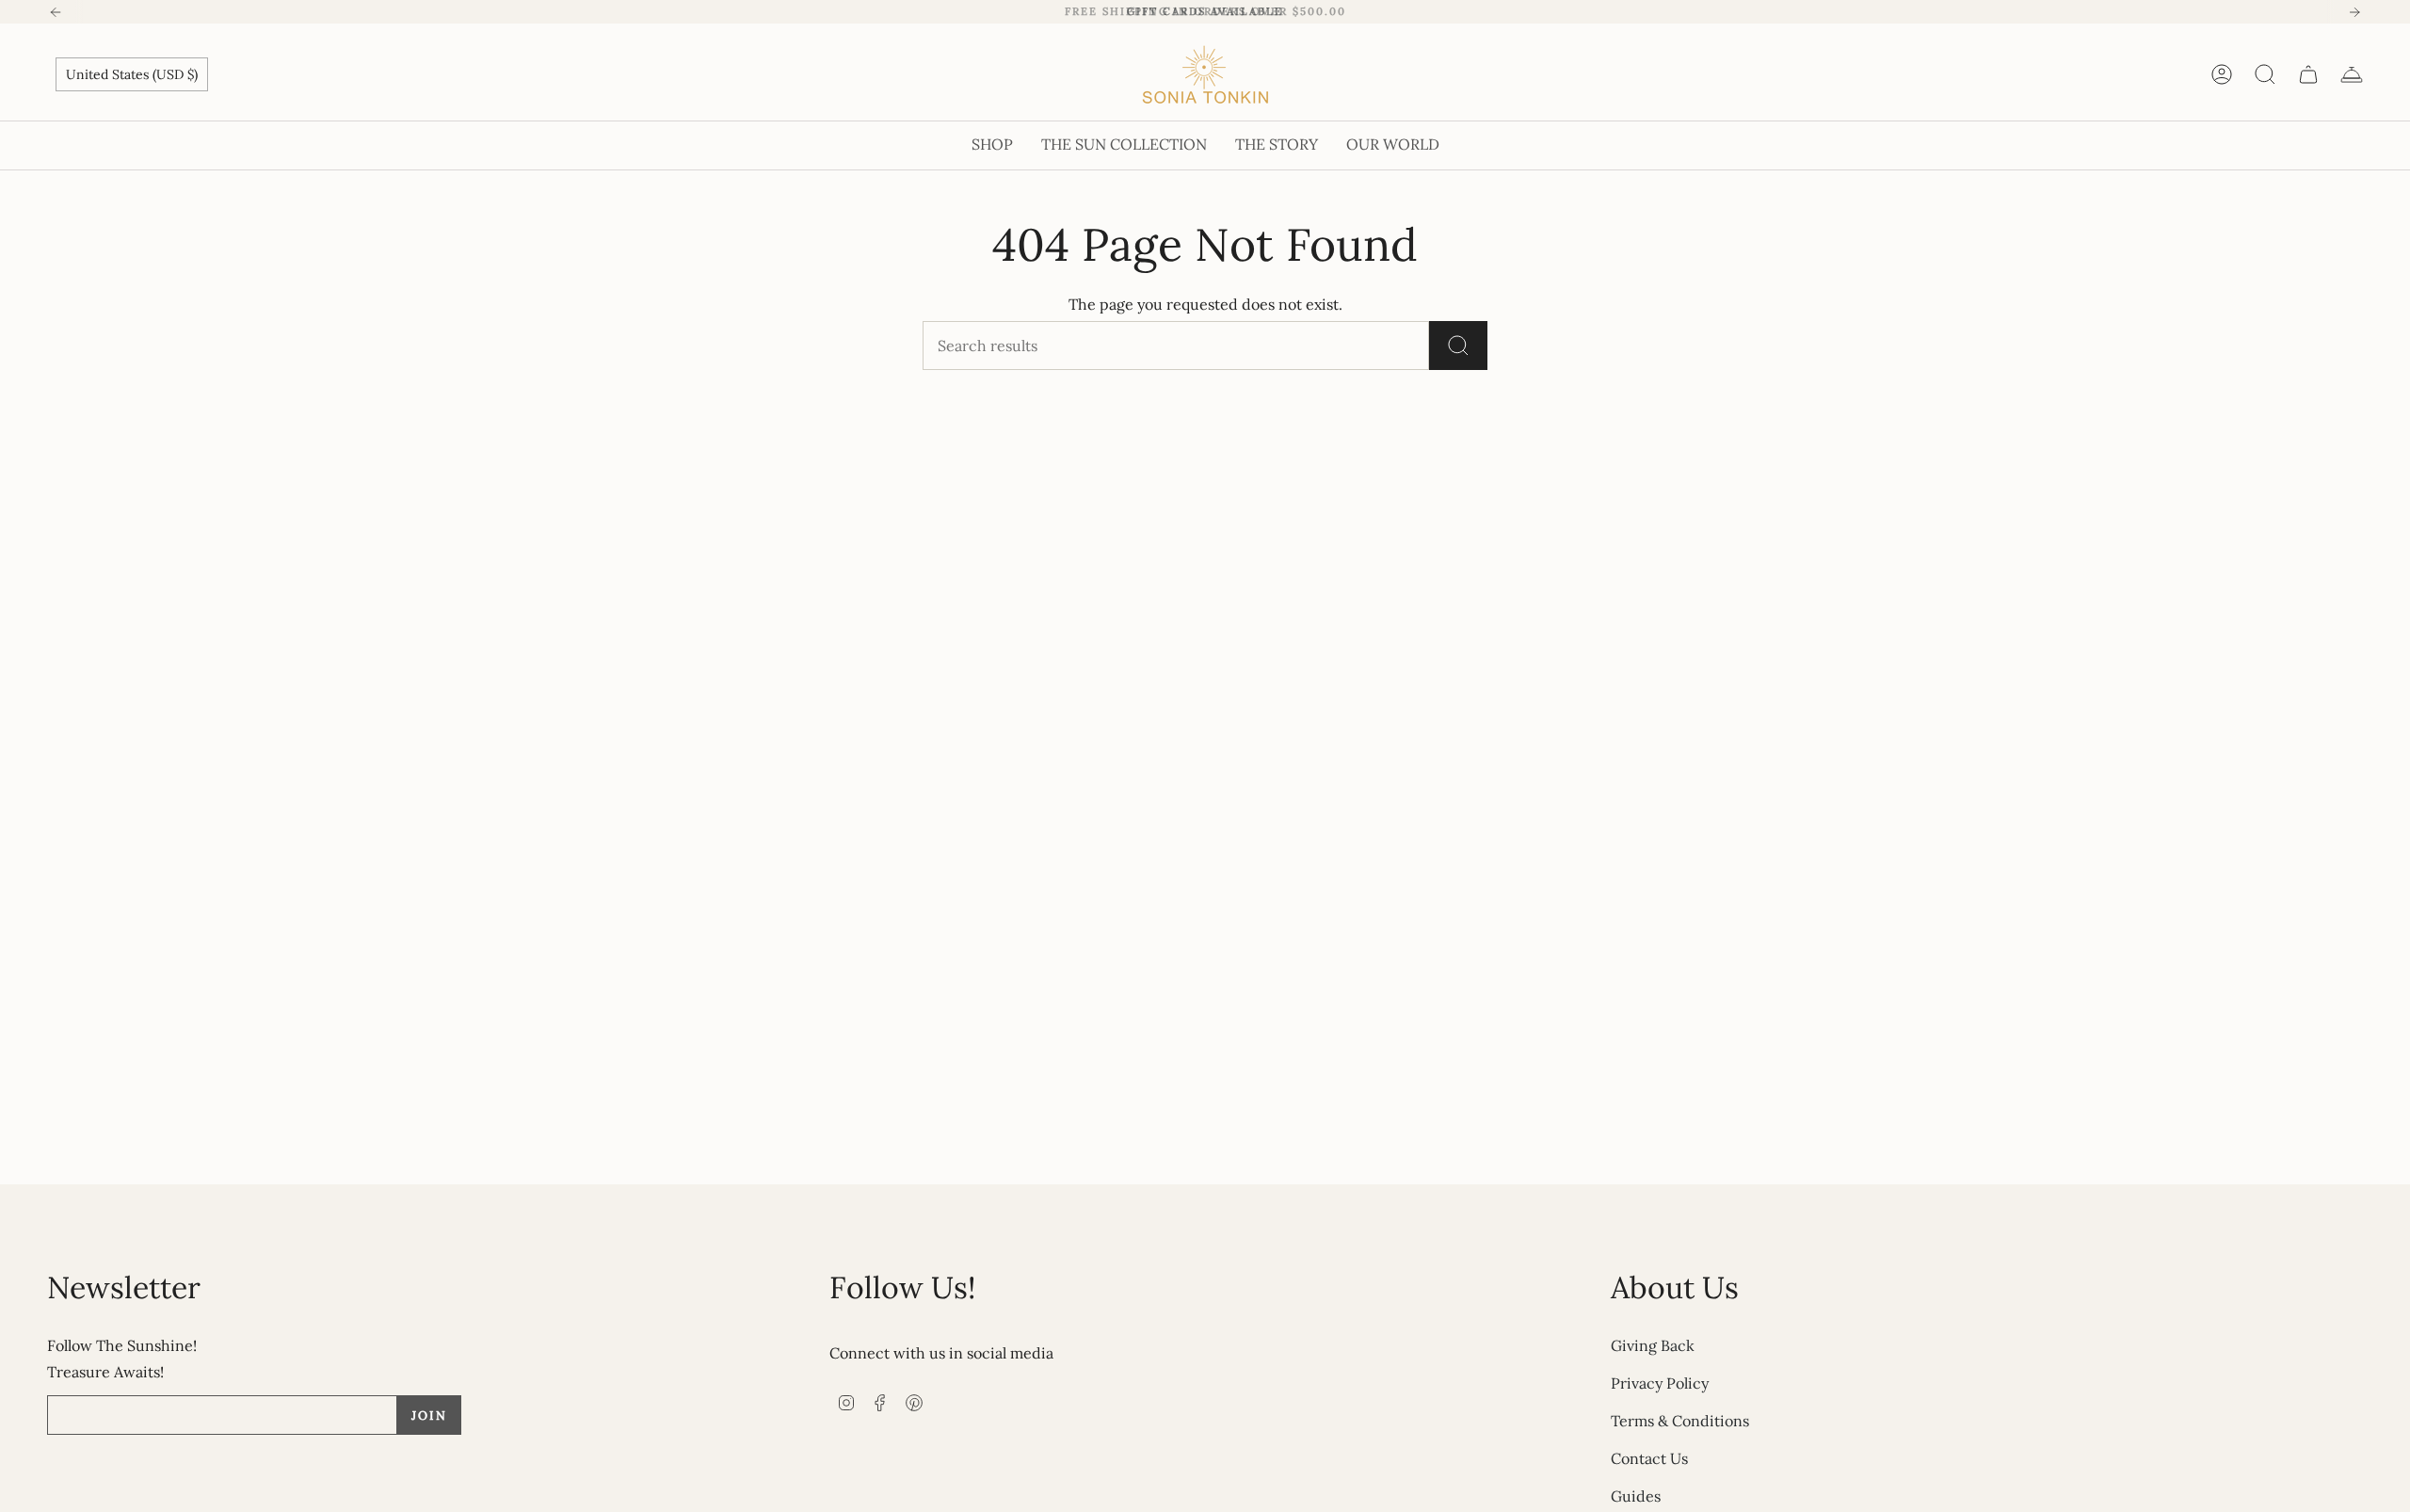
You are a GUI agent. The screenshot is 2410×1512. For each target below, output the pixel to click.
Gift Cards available (1205, 11)
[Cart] (2308, 74)
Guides (1636, 1496)
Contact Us (1649, 1458)
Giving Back (1653, 1345)
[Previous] (56, 12)
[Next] (2354, 12)
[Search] (1458, 346)
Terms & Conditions (1680, 1421)
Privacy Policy (1660, 1383)
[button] (992, 145)
